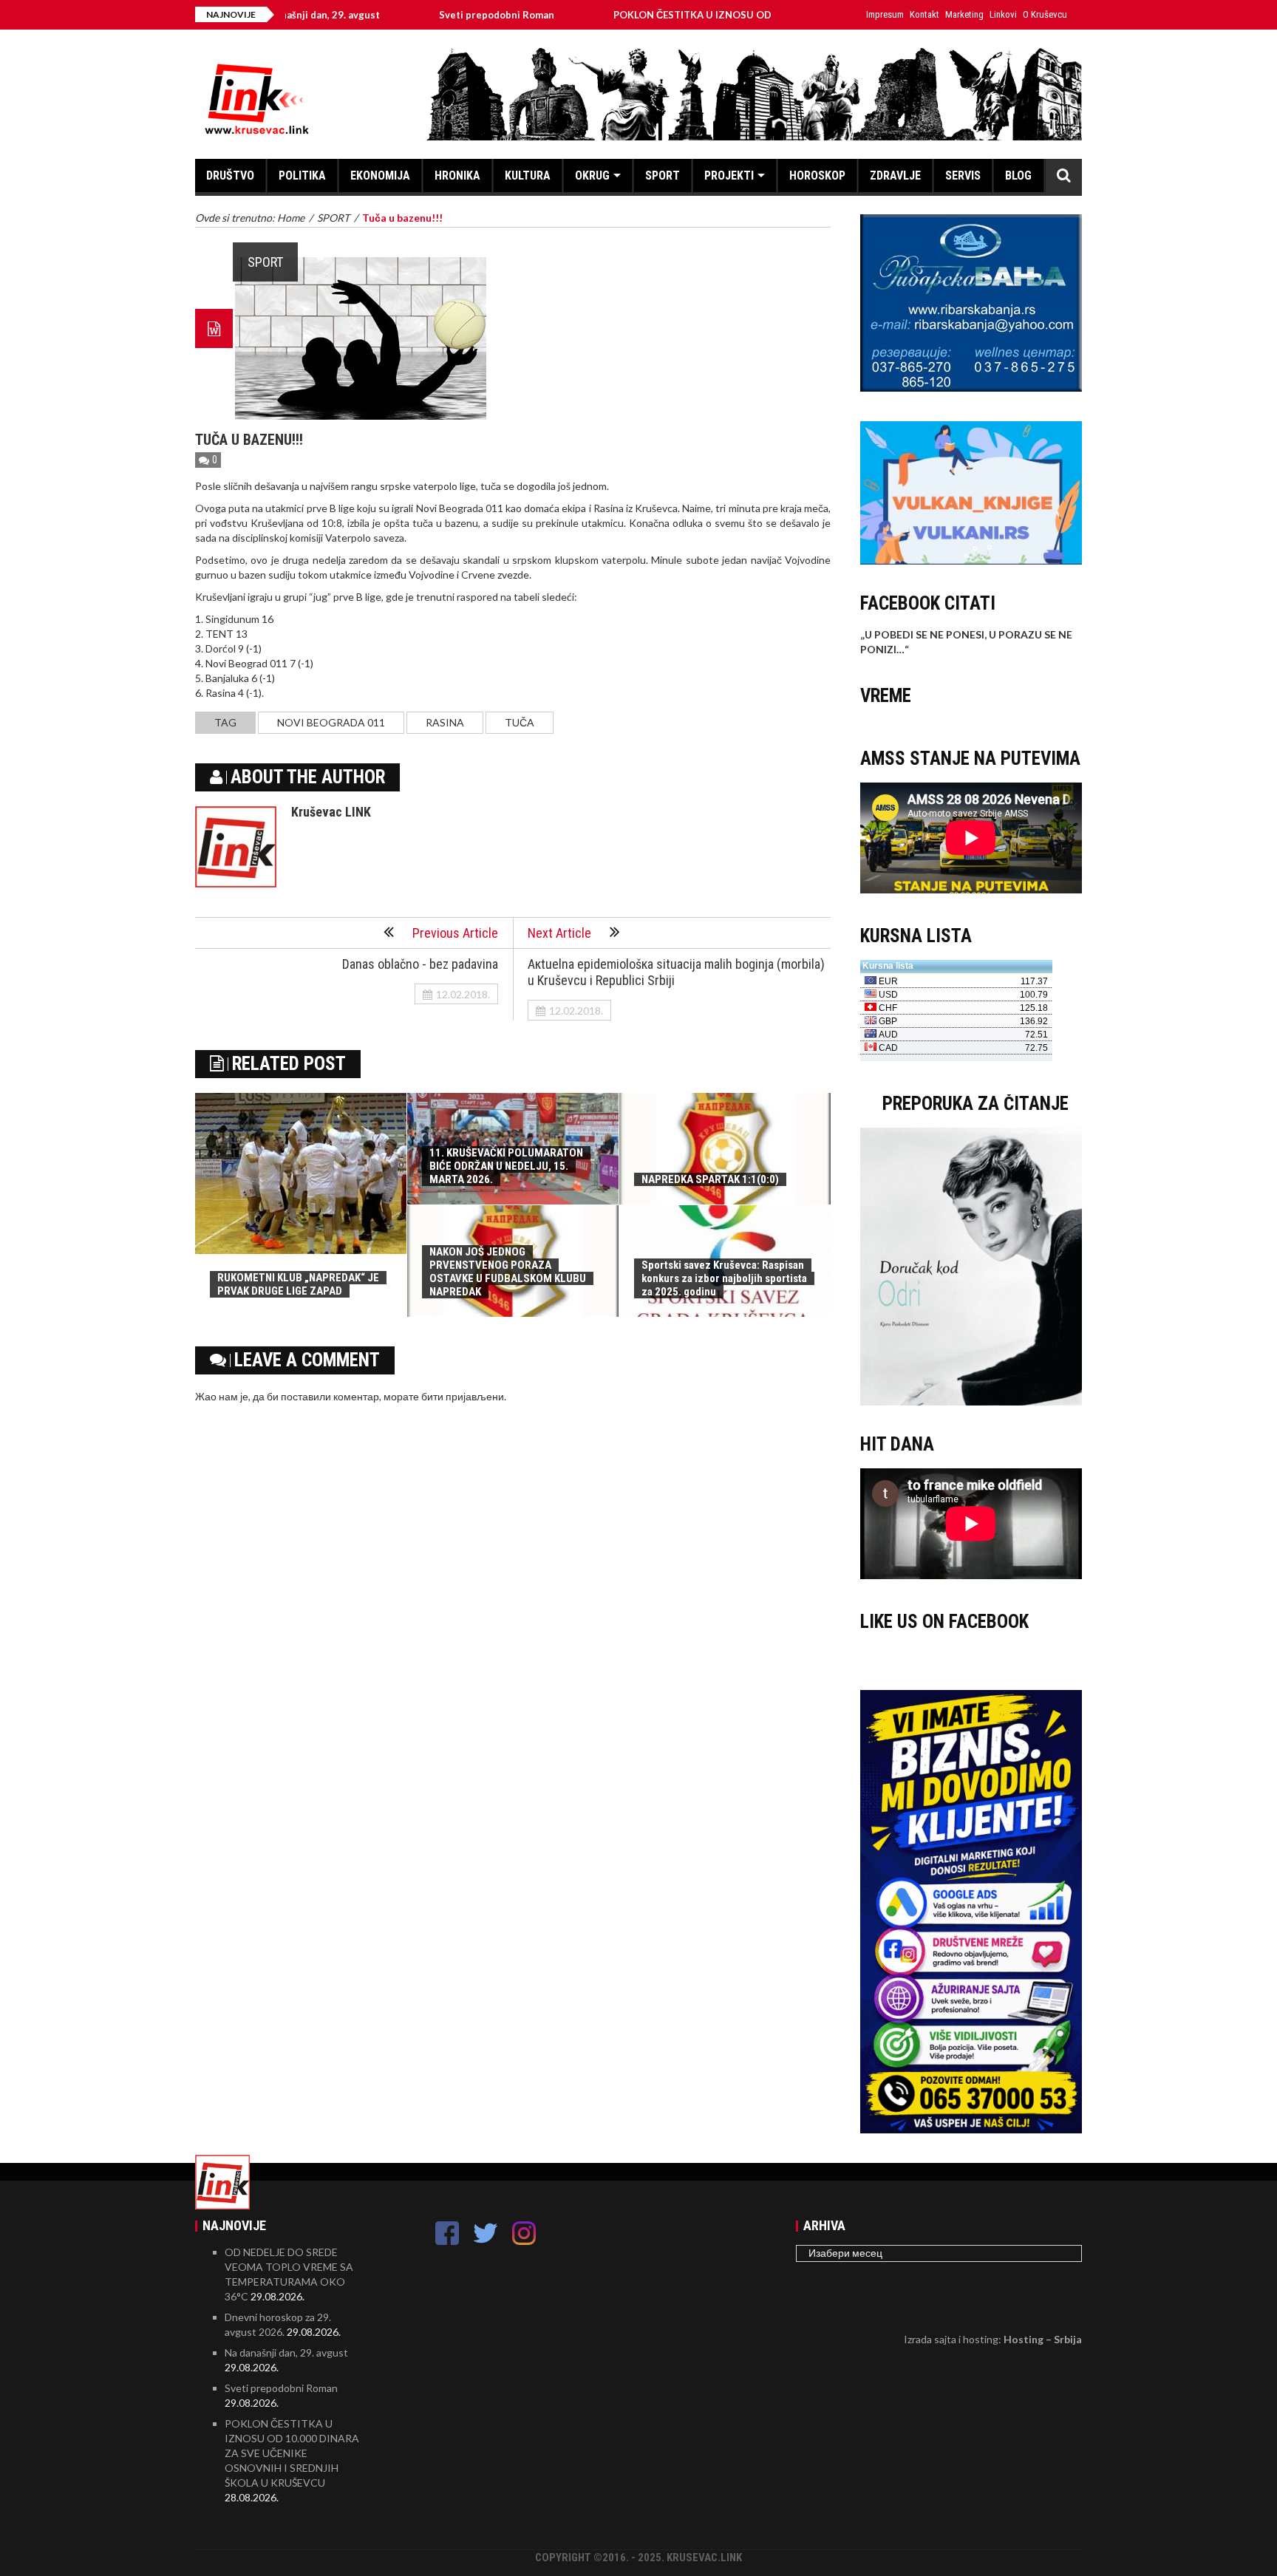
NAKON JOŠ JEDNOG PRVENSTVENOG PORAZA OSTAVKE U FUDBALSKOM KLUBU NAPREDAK (508, 1272)
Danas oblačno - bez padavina (420, 964)
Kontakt (924, 14)
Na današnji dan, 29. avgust (286, 2352)
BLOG (1018, 176)
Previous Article (455, 933)
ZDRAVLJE (895, 176)
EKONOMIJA (380, 176)
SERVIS (963, 176)
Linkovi (1003, 14)
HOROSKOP (817, 176)
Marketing (964, 14)
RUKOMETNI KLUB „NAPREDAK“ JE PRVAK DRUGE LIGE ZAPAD (298, 1284)
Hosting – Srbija (1043, 2339)
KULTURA (528, 176)
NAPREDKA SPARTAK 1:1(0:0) (710, 1179)
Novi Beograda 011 (331, 722)
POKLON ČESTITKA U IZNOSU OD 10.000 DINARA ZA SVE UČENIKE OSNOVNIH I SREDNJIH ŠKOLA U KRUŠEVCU (292, 2453)
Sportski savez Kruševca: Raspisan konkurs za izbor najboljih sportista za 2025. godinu (724, 1278)
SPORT (663, 176)
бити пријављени (463, 1396)
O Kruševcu (1045, 14)
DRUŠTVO (230, 176)
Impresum (885, 14)
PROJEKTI (729, 176)
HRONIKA (457, 176)
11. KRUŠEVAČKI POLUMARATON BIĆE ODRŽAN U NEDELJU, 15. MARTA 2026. (506, 1166)
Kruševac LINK (331, 812)
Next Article (559, 933)
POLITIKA (302, 176)
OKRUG (592, 176)
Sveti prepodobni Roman (414, 15)
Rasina (445, 722)
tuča (520, 722)
